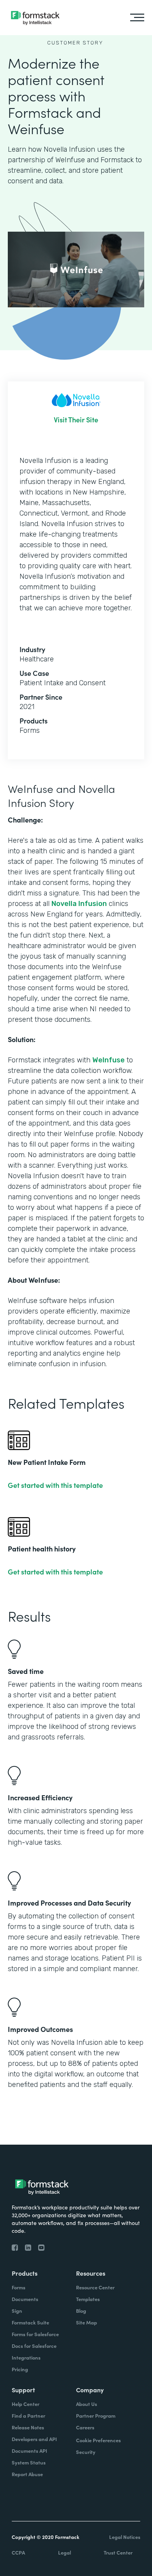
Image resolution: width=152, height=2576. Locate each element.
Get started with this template (55, 1485)
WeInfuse (109, 1060)
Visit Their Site (76, 420)
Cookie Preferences (98, 2440)
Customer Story (75, 43)
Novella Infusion (79, 904)
